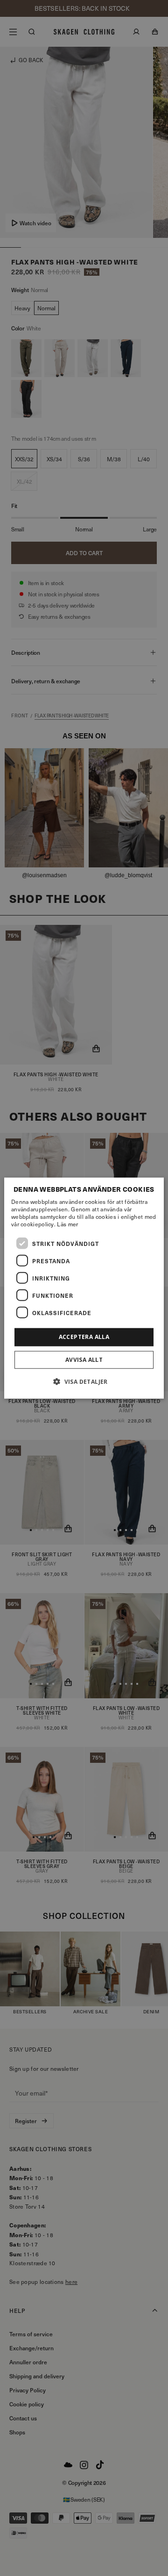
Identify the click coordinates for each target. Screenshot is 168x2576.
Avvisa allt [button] (84, 1359)
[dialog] (84, 1288)
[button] (84, 1381)
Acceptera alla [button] (84, 1337)
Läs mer (67, 1224)
